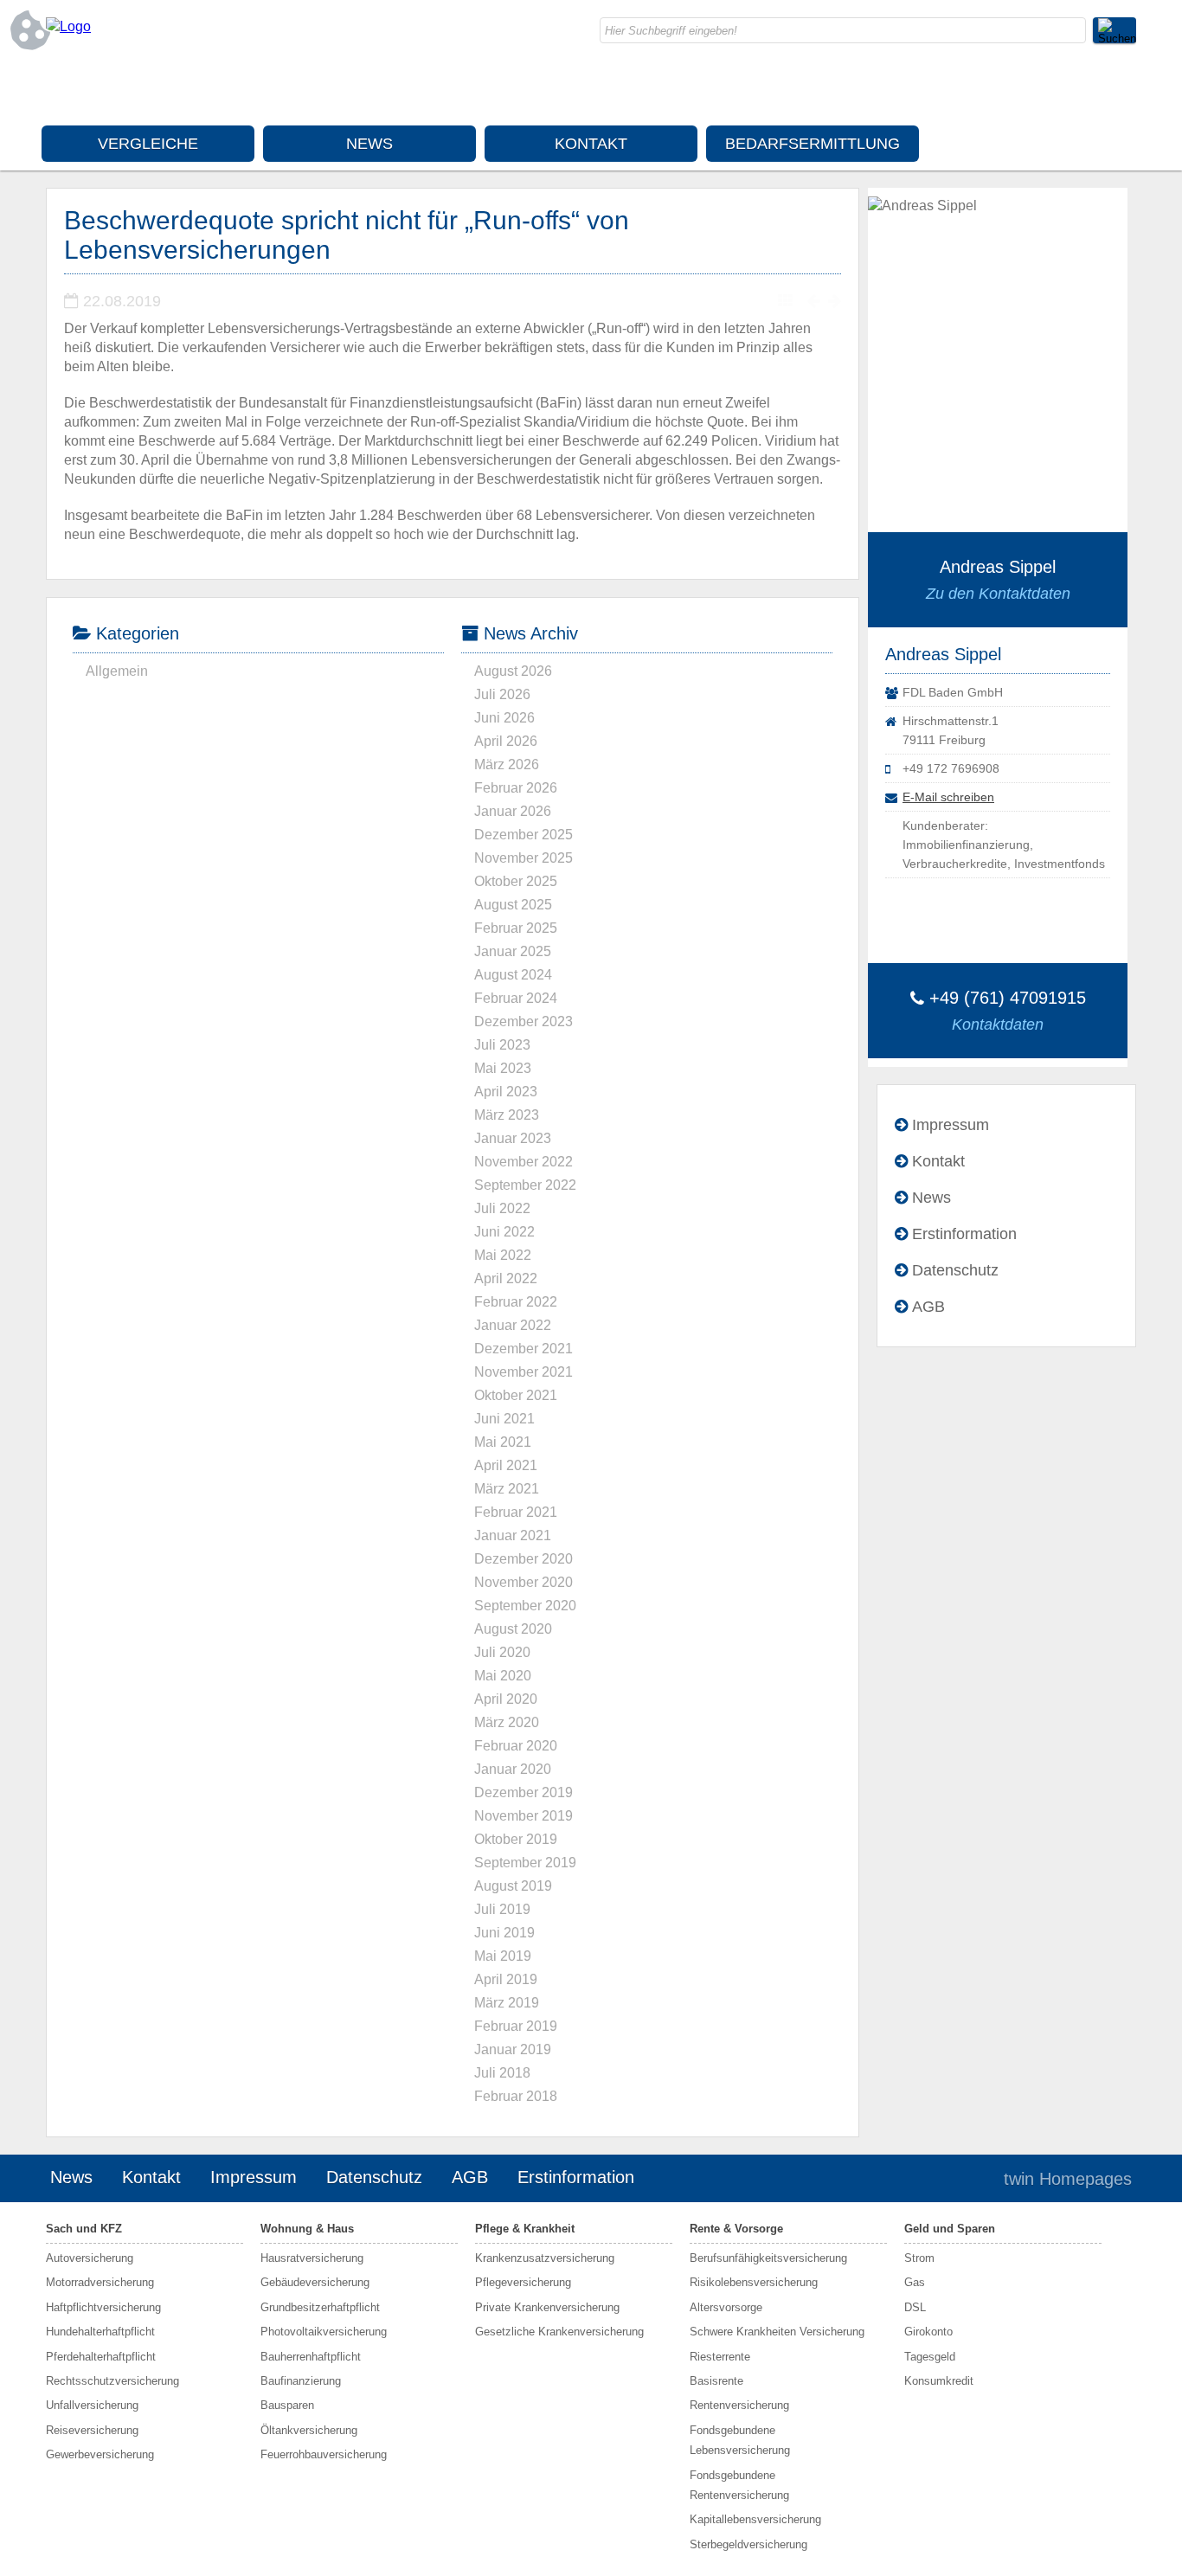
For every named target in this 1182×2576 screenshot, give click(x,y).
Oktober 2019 (516, 1839)
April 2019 (506, 1979)
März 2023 (507, 1115)
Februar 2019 (516, 2026)
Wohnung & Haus (307, 2229)
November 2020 (524, 1582)
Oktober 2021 (516, 1395)
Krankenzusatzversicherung (545, 2258)
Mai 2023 (503, 1068)
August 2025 (513, 905)
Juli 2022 (502, 1208)
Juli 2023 (502, 1045)
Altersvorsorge (726, 2307)
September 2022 (525, 1185)
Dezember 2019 (524, 1792)
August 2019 (513, 1886)
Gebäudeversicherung (315, 2282)
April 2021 (506, 1465)
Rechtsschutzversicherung (112, 2381)
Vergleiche (148, 144)
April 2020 (506, 1699)
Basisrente (716, 2381)
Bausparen (287, 2405)
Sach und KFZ (84, 2229)
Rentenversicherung (739, 2405)
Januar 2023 (513, 1138)
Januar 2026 (513, 811)
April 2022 (506, 1278)
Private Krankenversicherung (547, 2307)
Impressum (951, 1125)
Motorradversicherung (100, 2282)
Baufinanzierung (301, 2381)
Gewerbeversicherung (100, 2454)
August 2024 (513, 975)
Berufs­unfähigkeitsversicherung (768, 2258)
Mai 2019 (503, 1956)
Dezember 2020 (524, 1559)
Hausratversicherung (312, 2258)
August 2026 (513, 671)
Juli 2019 (502, 1909)
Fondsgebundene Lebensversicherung (740, 2440)
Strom (919, 2258)
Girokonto (928, 2332)
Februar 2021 (516, 1512)
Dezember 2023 (524, 1021)
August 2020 (513, 1629)
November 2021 (524, 1372)
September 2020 (525, 1606)
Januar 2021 (513, 1535)
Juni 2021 (504, 1419)
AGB (928, 1307)
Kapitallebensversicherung (755, 2519)
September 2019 (525, 1863)
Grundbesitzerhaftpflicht (320, 2307)
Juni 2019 (504, 1933)
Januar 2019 (513, 2049)
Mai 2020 (503, 1676)
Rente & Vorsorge (736, 2229)
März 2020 (507, 1722)
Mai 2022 (503, 1255)
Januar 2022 (513, 1325)
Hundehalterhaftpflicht (100, 2332)
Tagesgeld (930, 2357)
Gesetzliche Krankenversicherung (559, 2332)
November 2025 (524, 858)
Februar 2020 (516, 1746)
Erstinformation (964, 1234)
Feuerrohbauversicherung (324, 2454)
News (369, 144)
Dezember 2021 (524, 1349)
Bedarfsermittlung (813, 144)
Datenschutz (955, 1270)
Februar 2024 (516, 998)
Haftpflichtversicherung (103, 2307)
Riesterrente (720, 2357)
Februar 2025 (516, 928)
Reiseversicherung (92, 2430)
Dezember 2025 (524, 835)
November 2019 (524, 1816)
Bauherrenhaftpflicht (311, 2357)
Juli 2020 (502, 1652)
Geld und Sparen (950, 2229)
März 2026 (507, 764)
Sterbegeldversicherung (748, 2544)
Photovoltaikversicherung (324, 2332)
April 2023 (506, 1092)
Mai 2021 (503, 1442)
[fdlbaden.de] (68, 26)
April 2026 (506, 741)
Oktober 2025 (516, 881)
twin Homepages (1068, 2179)
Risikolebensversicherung (754, 2282)
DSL (915, 2307)
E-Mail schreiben (948, 797)
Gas (915, 2282)
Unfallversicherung (92, 2405)
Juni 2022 (504, 1232)
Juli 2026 (502, 694)
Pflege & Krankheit (525, 2229)
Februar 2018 (516, 2096)
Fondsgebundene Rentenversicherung (739, 2485)
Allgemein (117, 671)
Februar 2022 (516, 1302)
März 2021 (507, 1489)
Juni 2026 (504, 718)
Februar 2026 (516, 788)
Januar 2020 (513, 1769)
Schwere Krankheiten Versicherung (777, 2332)
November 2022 (524, 1162)
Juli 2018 (502, 2073)
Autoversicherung (90, 2258)
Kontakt (591, 144)
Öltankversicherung (309, 2430)
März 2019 (507, 2003)
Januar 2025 (513, 951)
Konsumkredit (939, 2381)
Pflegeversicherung (523, 2282)
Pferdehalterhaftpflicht (101, 2357)
